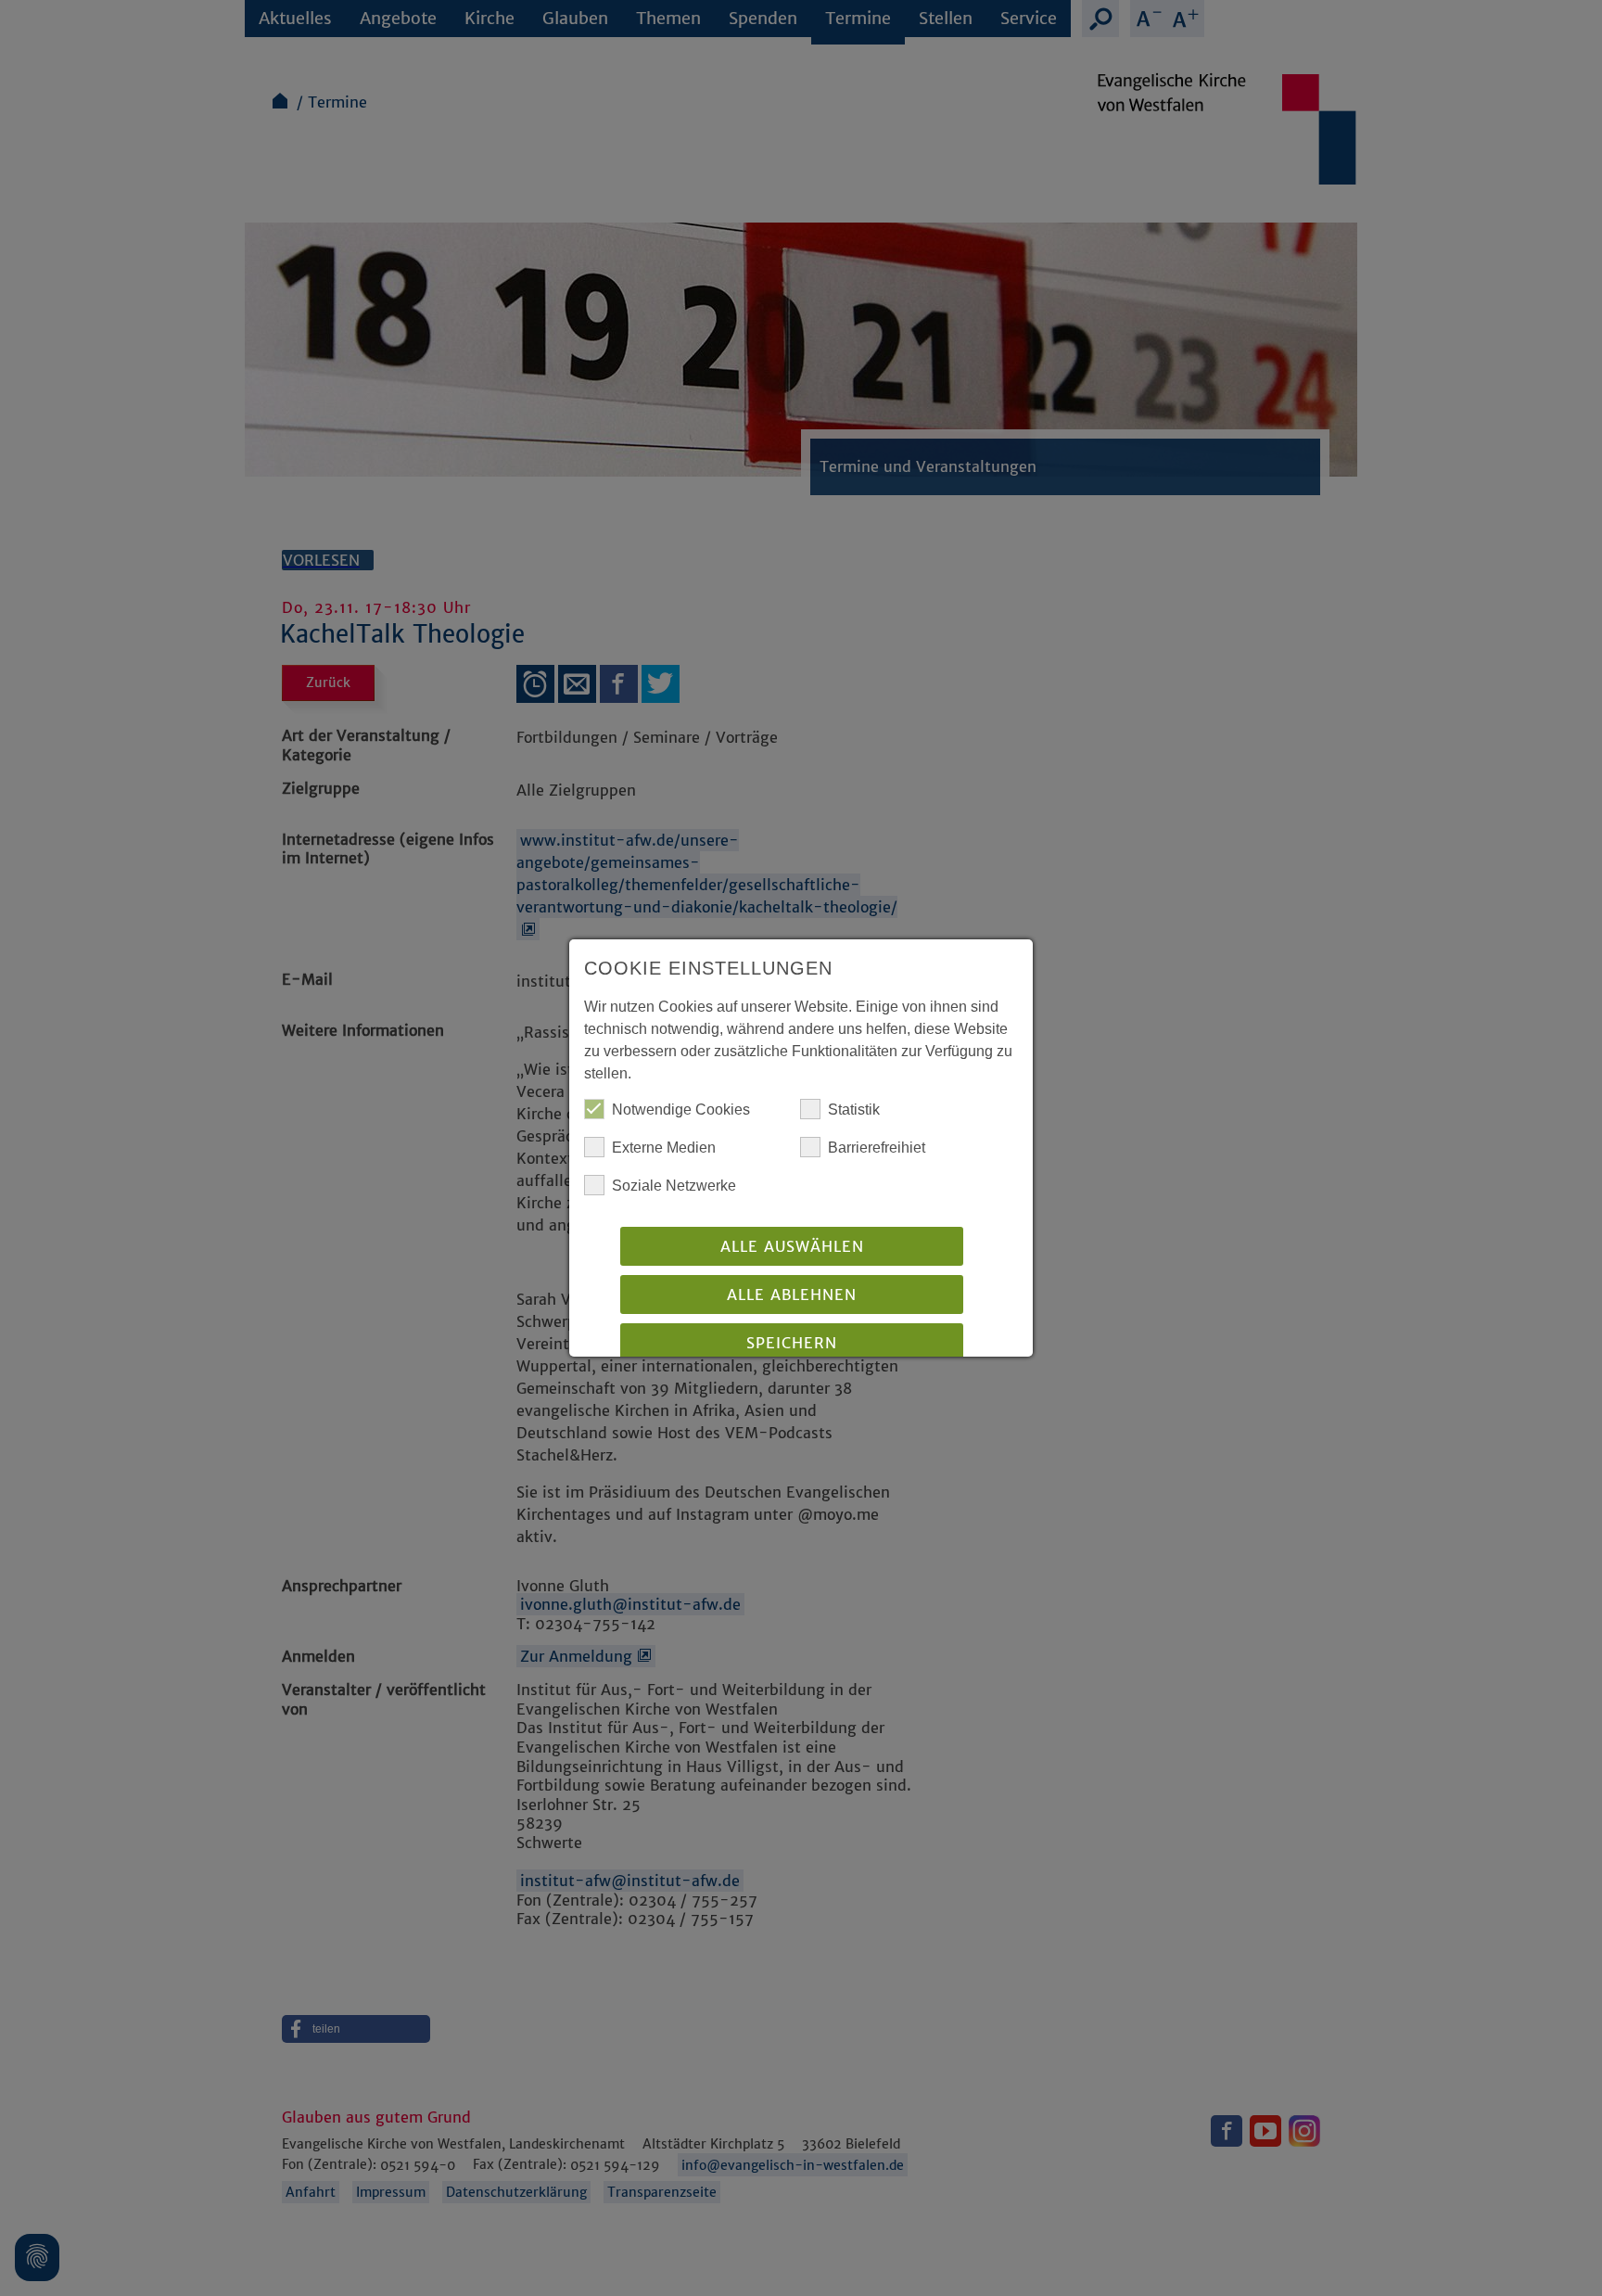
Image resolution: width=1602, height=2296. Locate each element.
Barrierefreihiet (877, 1148)
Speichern (792, 1343)
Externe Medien (664, 1148)
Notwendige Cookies (681, 1110)
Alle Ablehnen (792, 1295)
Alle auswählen (792, 1246)
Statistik (854, 1110)
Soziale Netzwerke (674, 1186)
